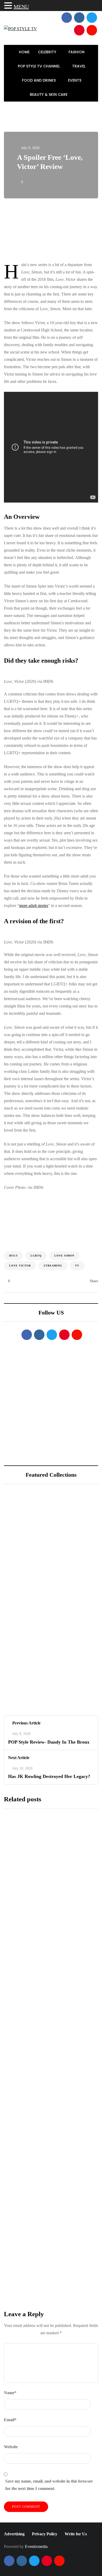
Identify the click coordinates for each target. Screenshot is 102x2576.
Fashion (77, 52)
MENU (21, 7)
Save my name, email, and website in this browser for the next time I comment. (49, 2485)
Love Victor (20, 1266)
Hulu (13, 1256)
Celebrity (48, 52)
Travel (79, 66)
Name (10, 2393)
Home (24, 52)
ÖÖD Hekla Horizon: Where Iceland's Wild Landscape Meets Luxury (68, 1534)
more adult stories (34, 906)
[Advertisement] (51, 231)
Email (10, 2420)
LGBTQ (36, 1256)
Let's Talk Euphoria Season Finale (50, 1914)
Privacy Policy (45, 2534)
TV (77, 1266)
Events (75, 80)
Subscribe (51, 2305)
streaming (53, 1266)
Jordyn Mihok (23, 1680)
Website (11, 2447)
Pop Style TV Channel (39, 66)
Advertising (14, 2534)
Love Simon (64, 1256)
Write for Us (76, 2534)
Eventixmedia (36, 2546)
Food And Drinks (39, 80)
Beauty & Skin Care (49, 94)
